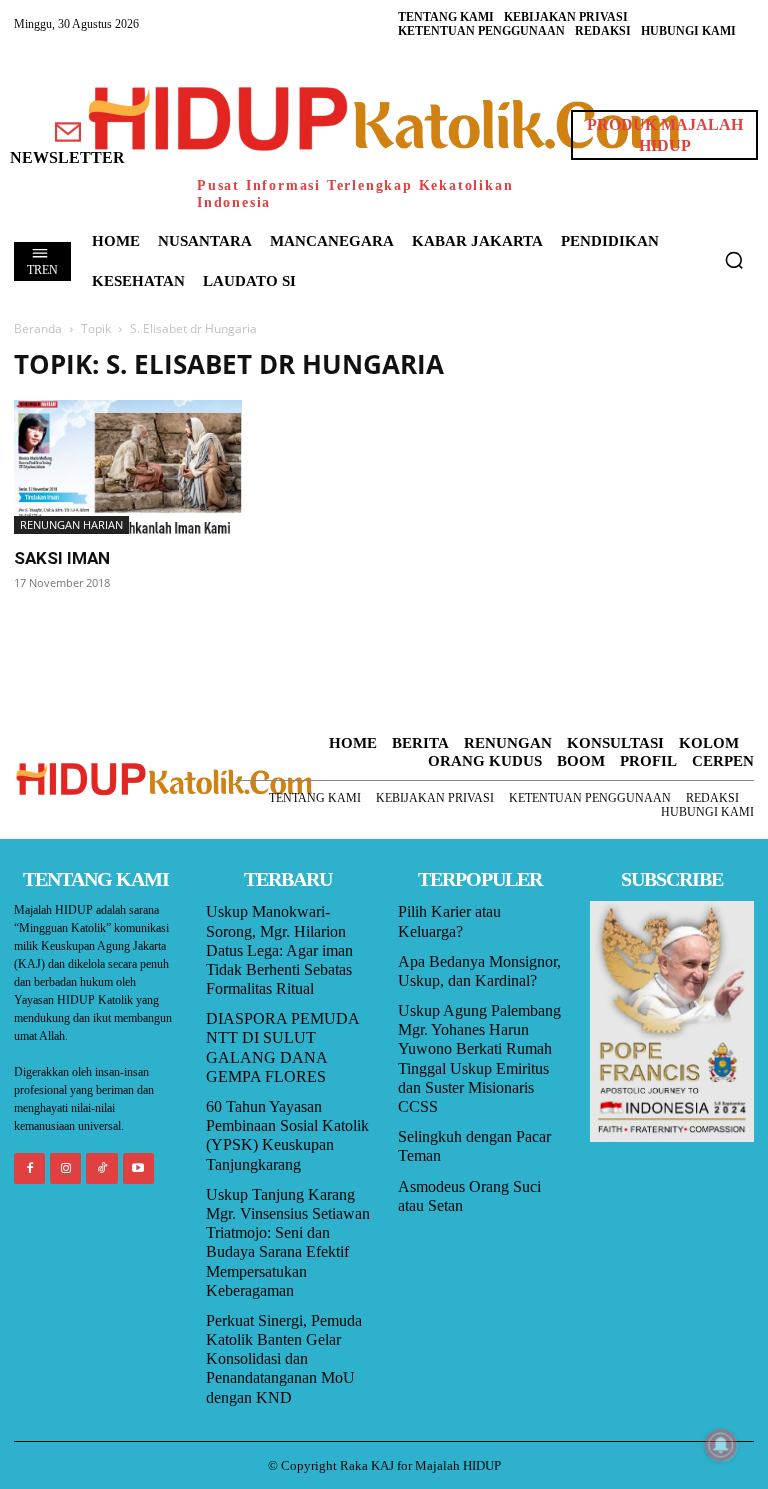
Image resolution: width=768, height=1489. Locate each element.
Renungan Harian (71, 524)
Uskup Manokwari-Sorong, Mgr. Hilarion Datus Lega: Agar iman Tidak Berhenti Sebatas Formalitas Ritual (279, 950)
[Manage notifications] (721, 1445)
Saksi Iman (62, 558)
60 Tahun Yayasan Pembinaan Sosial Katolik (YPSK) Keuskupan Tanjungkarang (287, 1135)
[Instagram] (65, 1168)
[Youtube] (138, 1168)
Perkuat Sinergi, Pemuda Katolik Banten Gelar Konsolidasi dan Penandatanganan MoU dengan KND (284, 1359)
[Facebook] (29, 1168)
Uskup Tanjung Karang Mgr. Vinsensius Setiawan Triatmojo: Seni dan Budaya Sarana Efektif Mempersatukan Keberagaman (288, 1242)
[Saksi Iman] (128, 466)
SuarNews (560, 359)
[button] (734, 260)
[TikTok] (101, 1168)
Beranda (38, 328)
